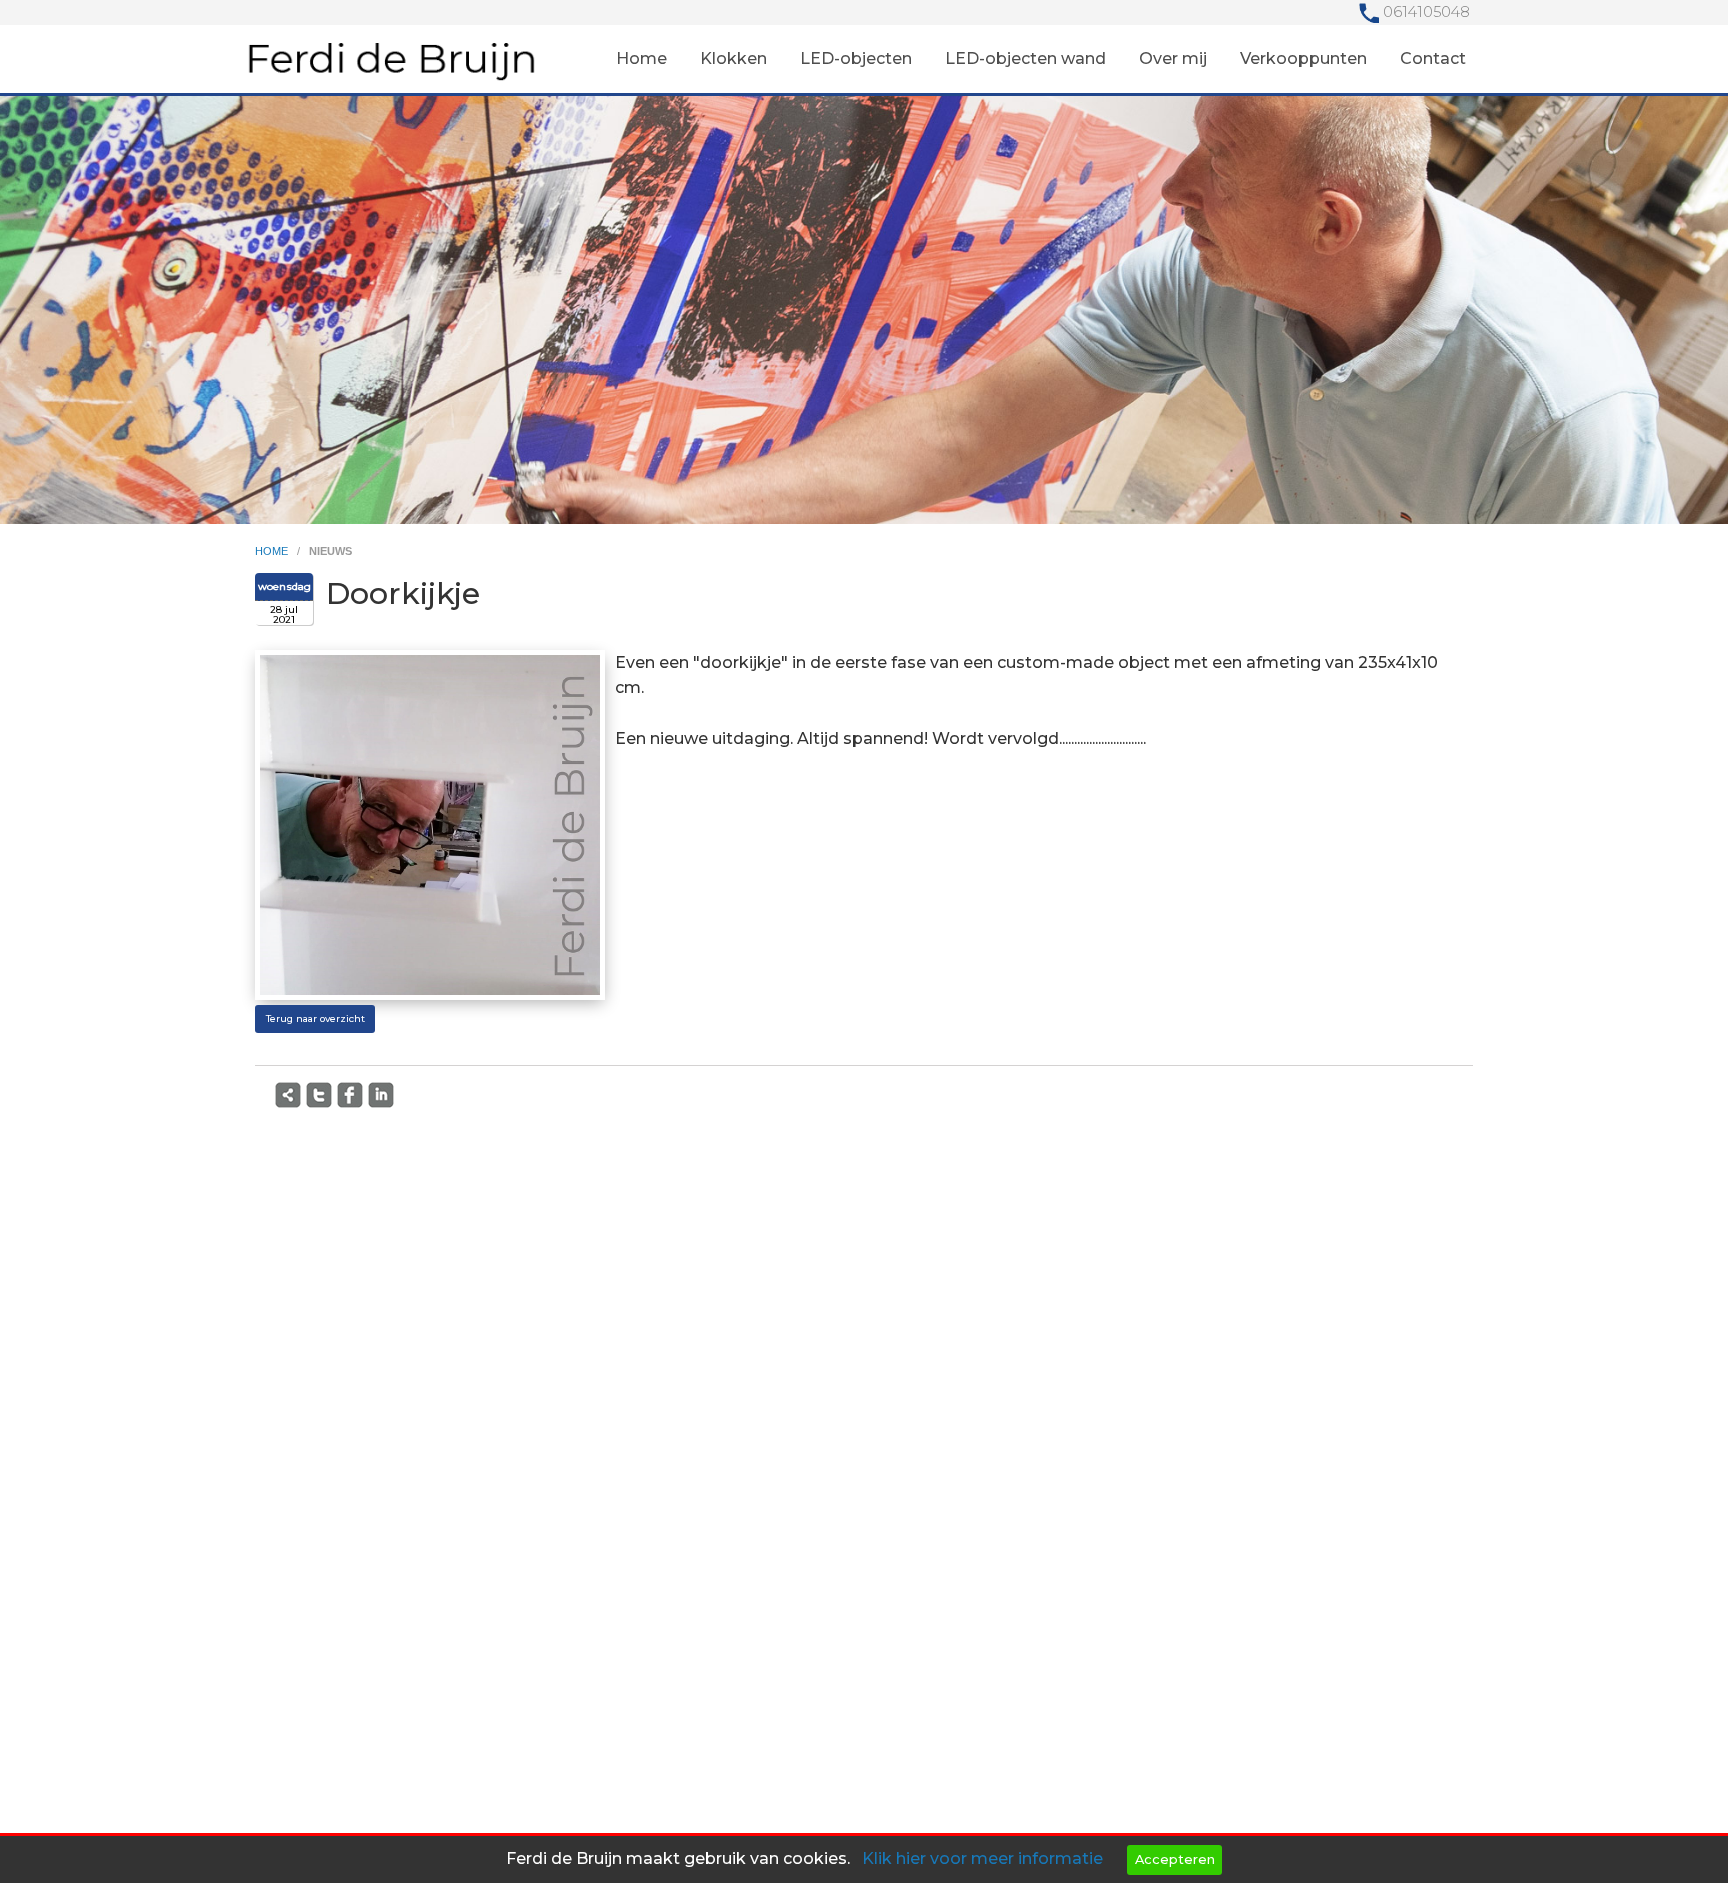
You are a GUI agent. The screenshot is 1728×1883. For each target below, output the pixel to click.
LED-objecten (856, 58)
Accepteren (1175, 1859)
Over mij (1173, 58)
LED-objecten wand (1025, 58)
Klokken (733, 58)
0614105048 (1426, 12)
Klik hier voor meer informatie (982, 1858)
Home (641, 58)
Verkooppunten (1303, 58)
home (273, 551)
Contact (1433, 58)
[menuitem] (641, 59)
